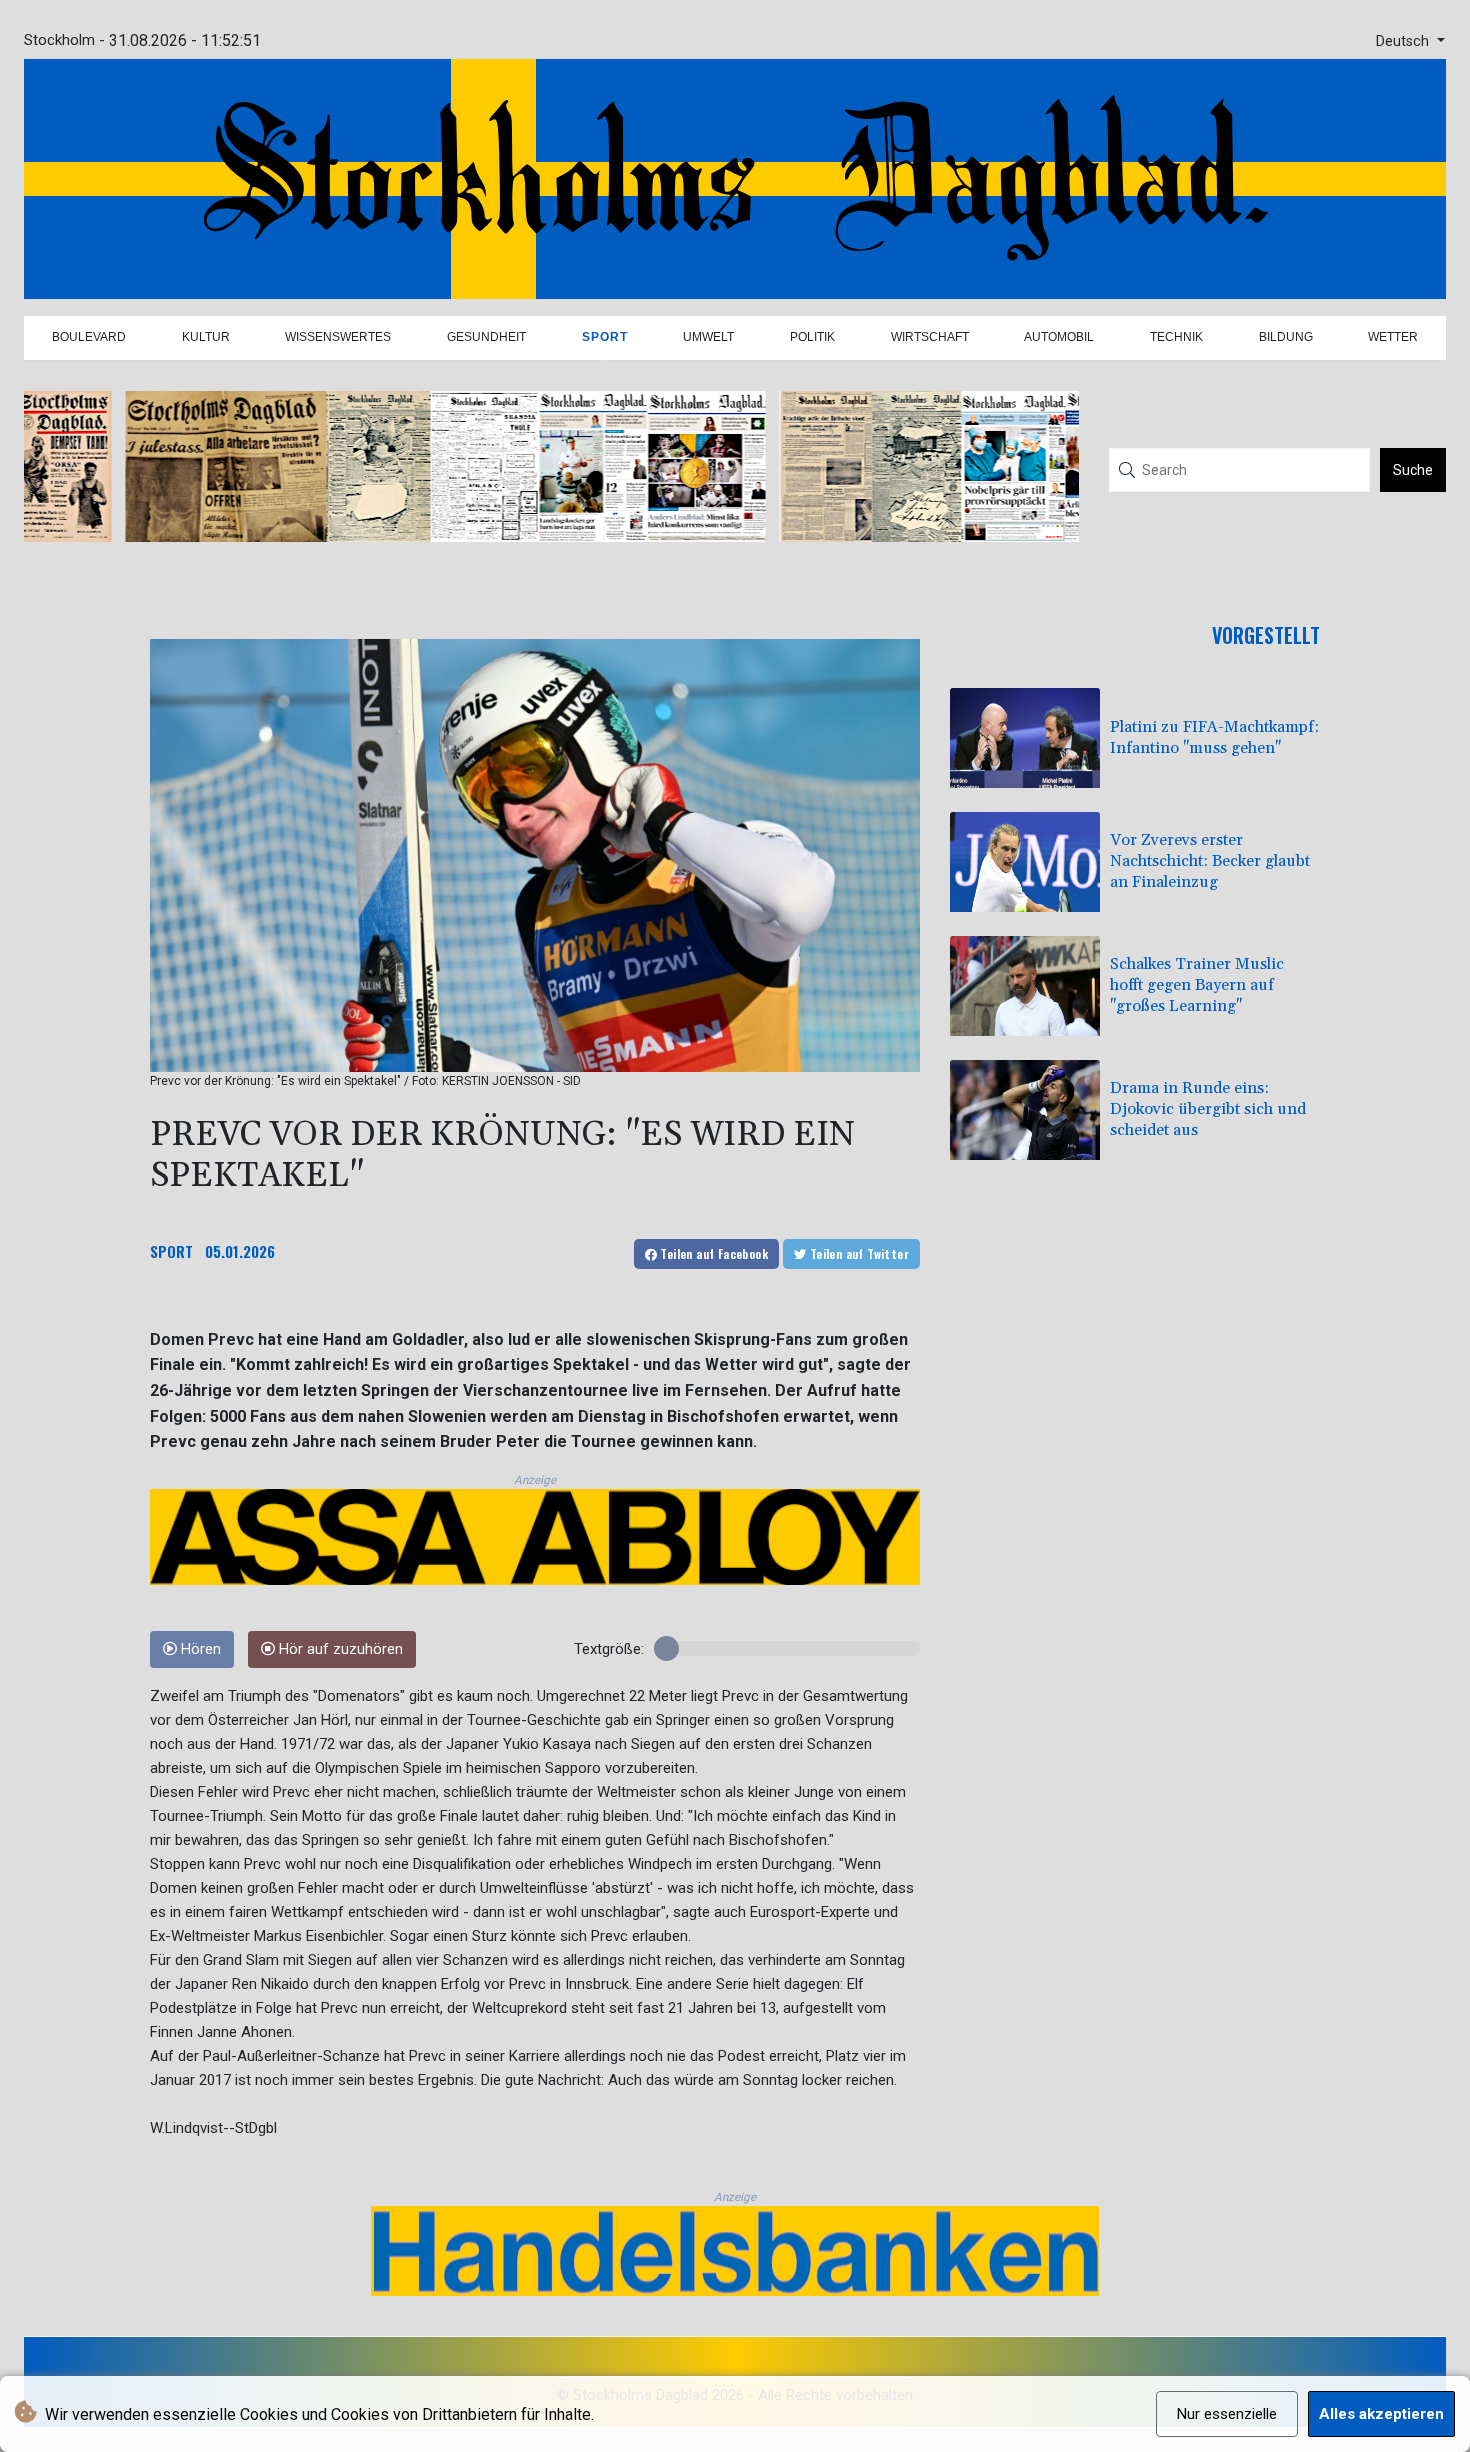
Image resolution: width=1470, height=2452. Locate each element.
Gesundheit (486, 337)
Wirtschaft (930, 337)
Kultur (206, 337)
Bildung (1286, 337)
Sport (605, 337)
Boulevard (89, 337)
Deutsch (1404, 41)
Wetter (1393, 337)
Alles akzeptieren (1381, 2414)
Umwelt (708, 337)
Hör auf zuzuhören (339, 1649)
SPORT (171, 1251)
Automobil (1059, 337)
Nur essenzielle (1227, 2414)
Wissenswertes (338, 337)
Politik (812, 337)
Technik (1176, 337)
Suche (1413, 470)
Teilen (712, 1253)
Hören (199, 1649)
